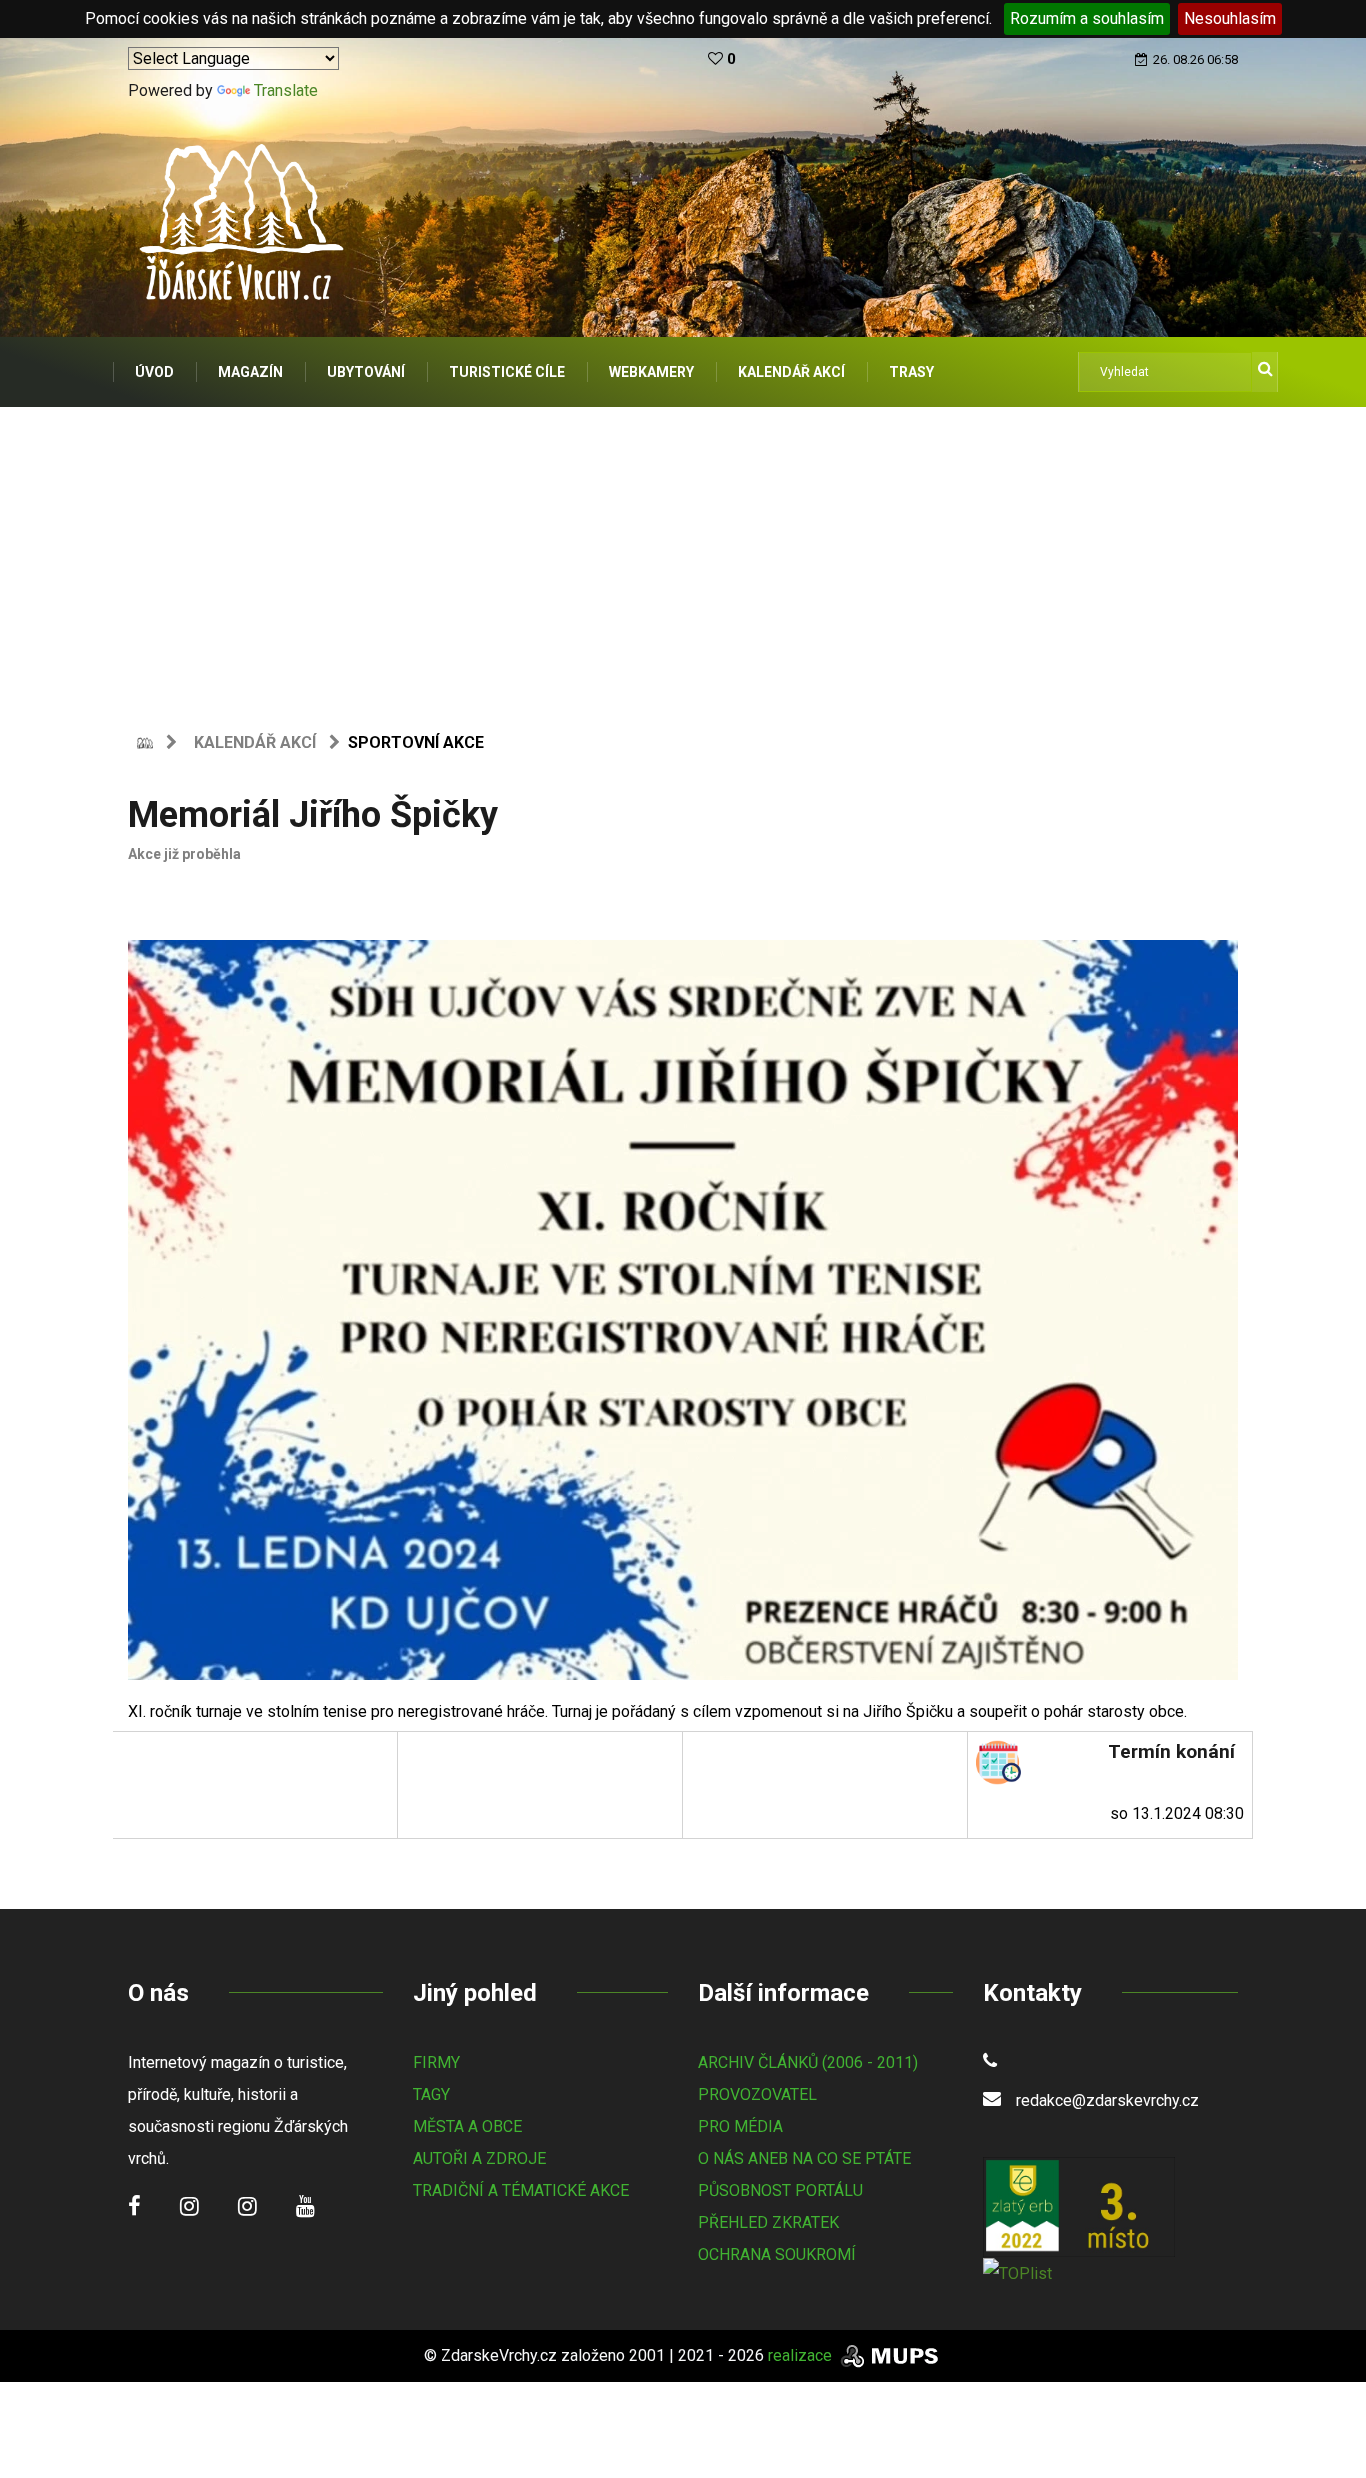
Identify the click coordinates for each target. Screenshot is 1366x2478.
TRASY (911, 372)
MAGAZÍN (250, 372)
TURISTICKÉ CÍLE (507, 372)
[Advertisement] (683, 557)
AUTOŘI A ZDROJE (479, 2158)
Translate (286, 90)
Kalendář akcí (255, 742)
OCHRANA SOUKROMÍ (777, 2254)
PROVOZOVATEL (757, 2094)
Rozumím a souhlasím (1087, 18)
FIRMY (436, 2062)
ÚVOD (154, 372)
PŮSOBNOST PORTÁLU (780, 2190)
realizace (802, 2355)
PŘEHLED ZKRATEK (768, 2222)
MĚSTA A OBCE (467, 2126)
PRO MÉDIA (740, 2126)
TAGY (431, 2094)
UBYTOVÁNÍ (366, 372)
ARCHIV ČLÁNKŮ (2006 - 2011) (808, 2062)
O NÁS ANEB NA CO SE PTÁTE (804, 2158)
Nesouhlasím (1230, 18)
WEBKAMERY (651, 372)
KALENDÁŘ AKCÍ (791, 372)
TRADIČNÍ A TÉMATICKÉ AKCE (521, 2190)
